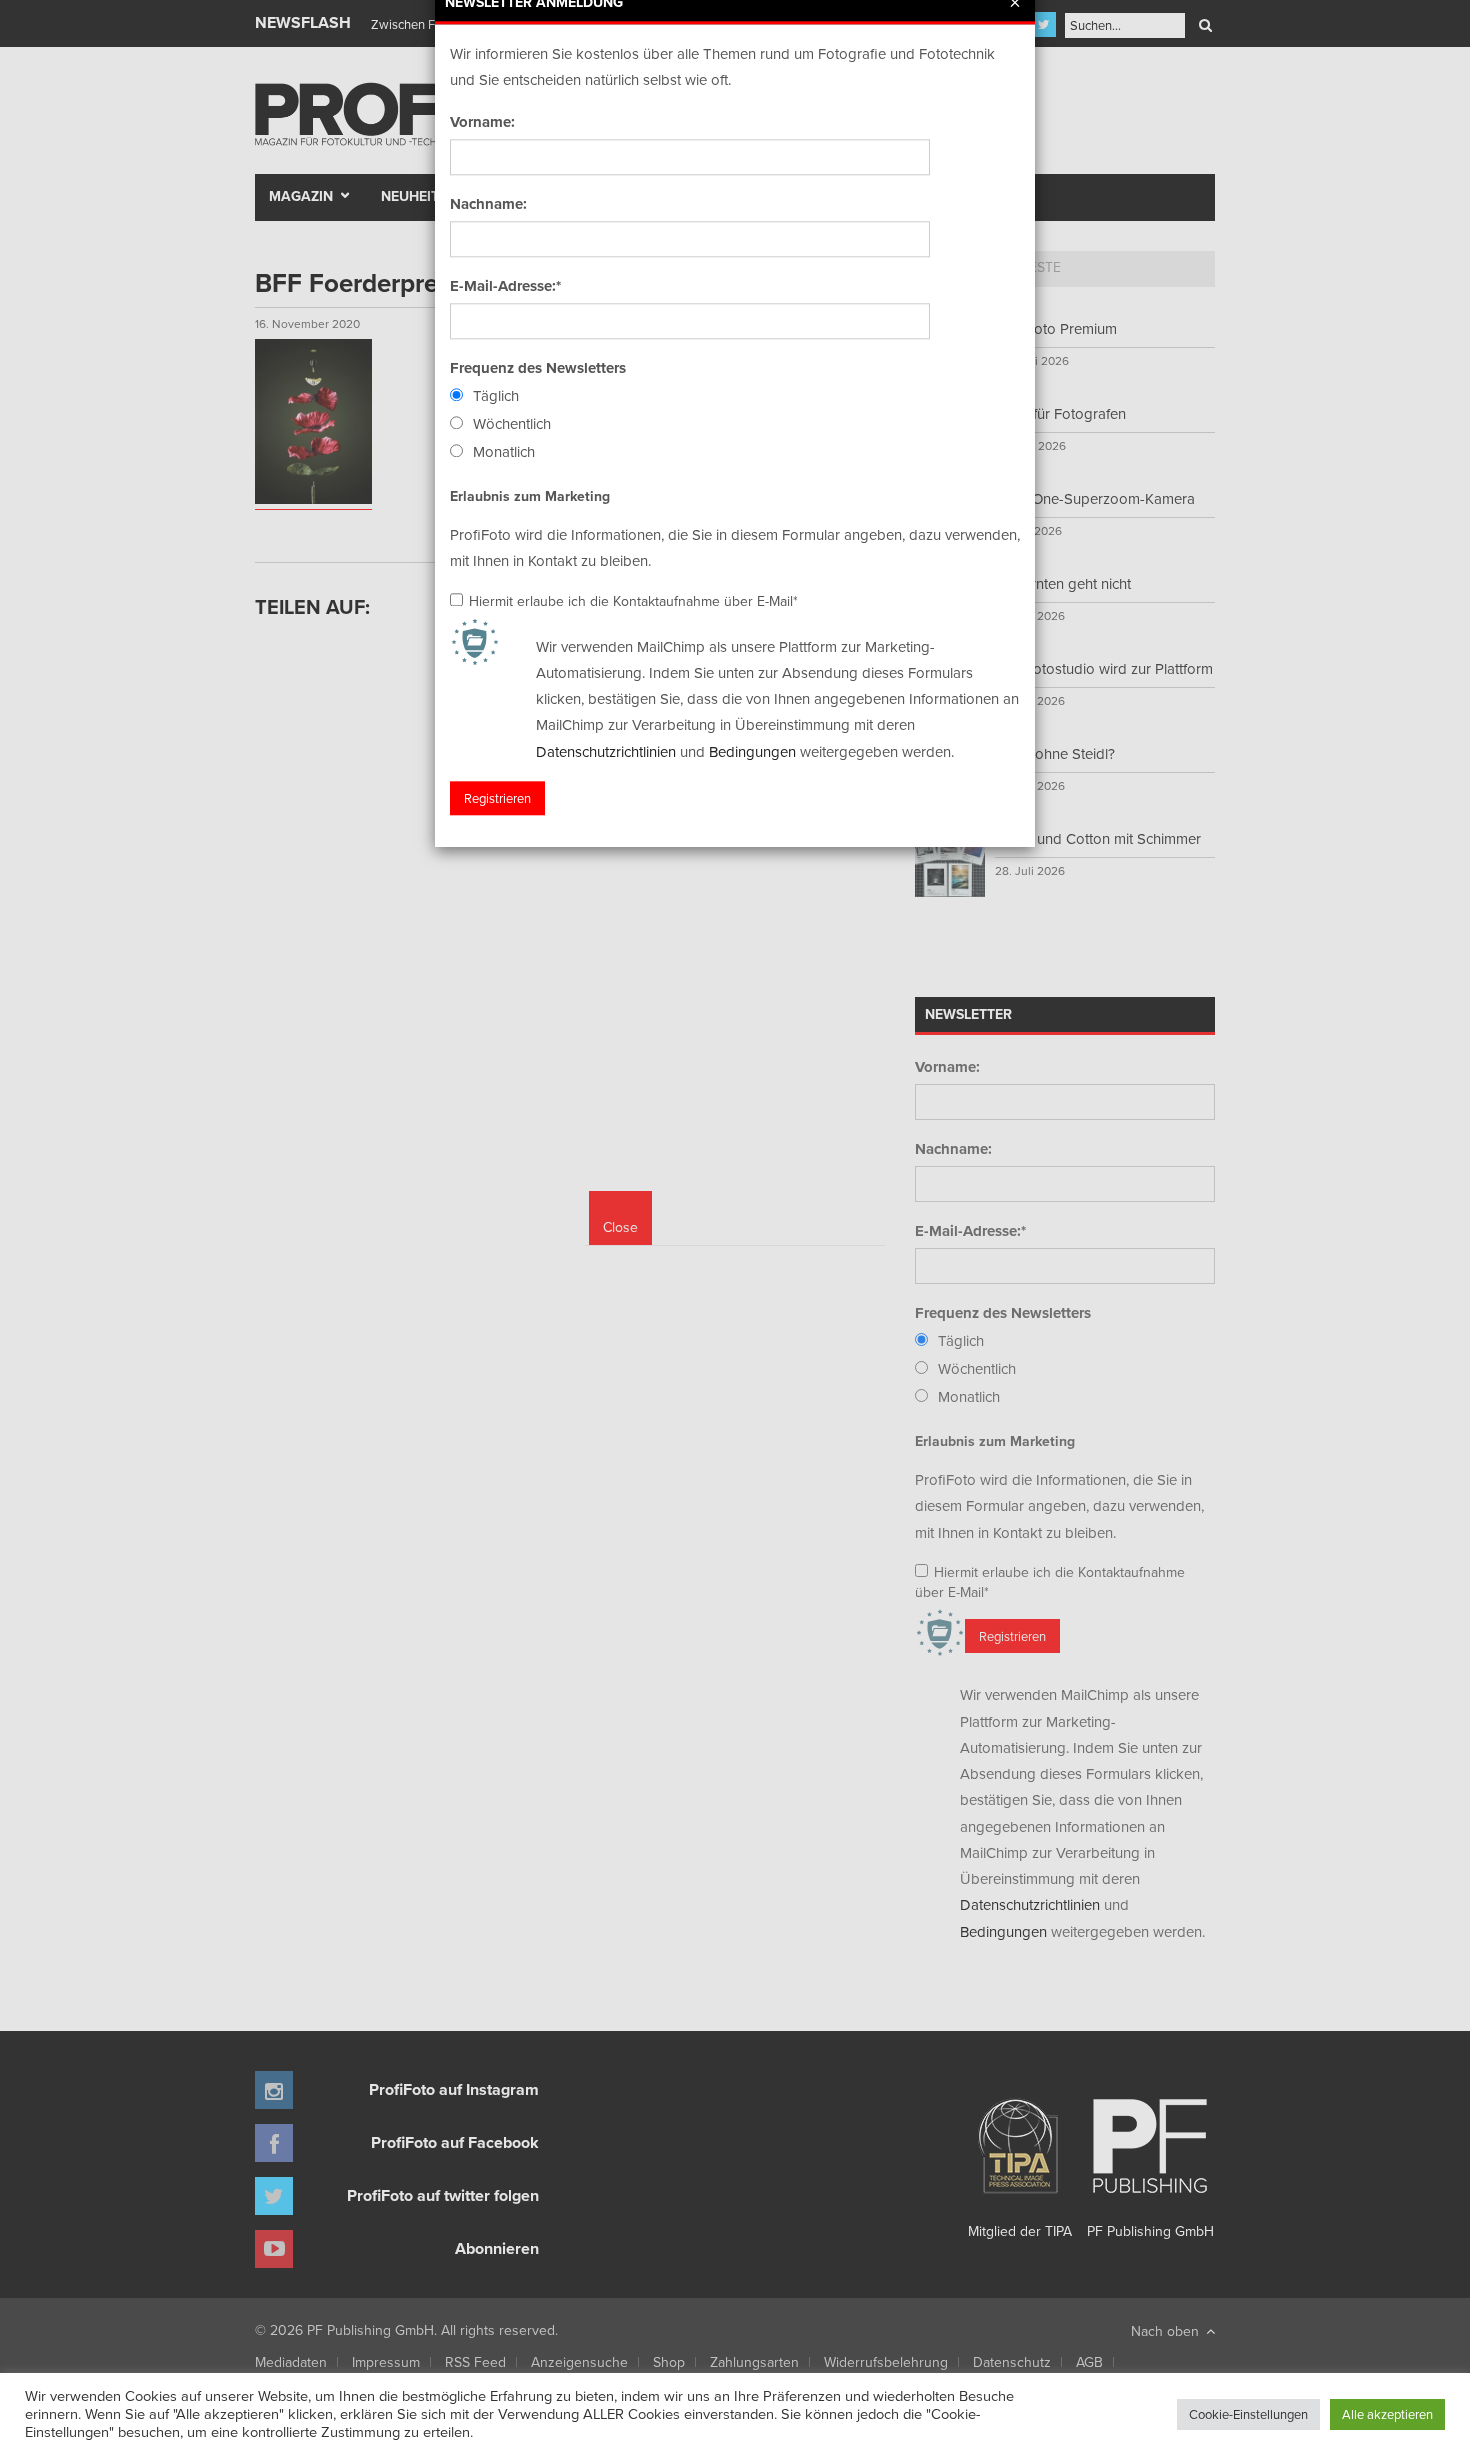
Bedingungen (752, 751)
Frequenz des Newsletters (538, 368)
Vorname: (482, 122)
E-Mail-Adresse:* (505, 286)
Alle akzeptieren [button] (1387, 2414)
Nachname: (488, 204)
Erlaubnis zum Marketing (530, 496)
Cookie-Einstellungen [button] (1248, 2414)
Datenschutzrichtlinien (606, 751)
